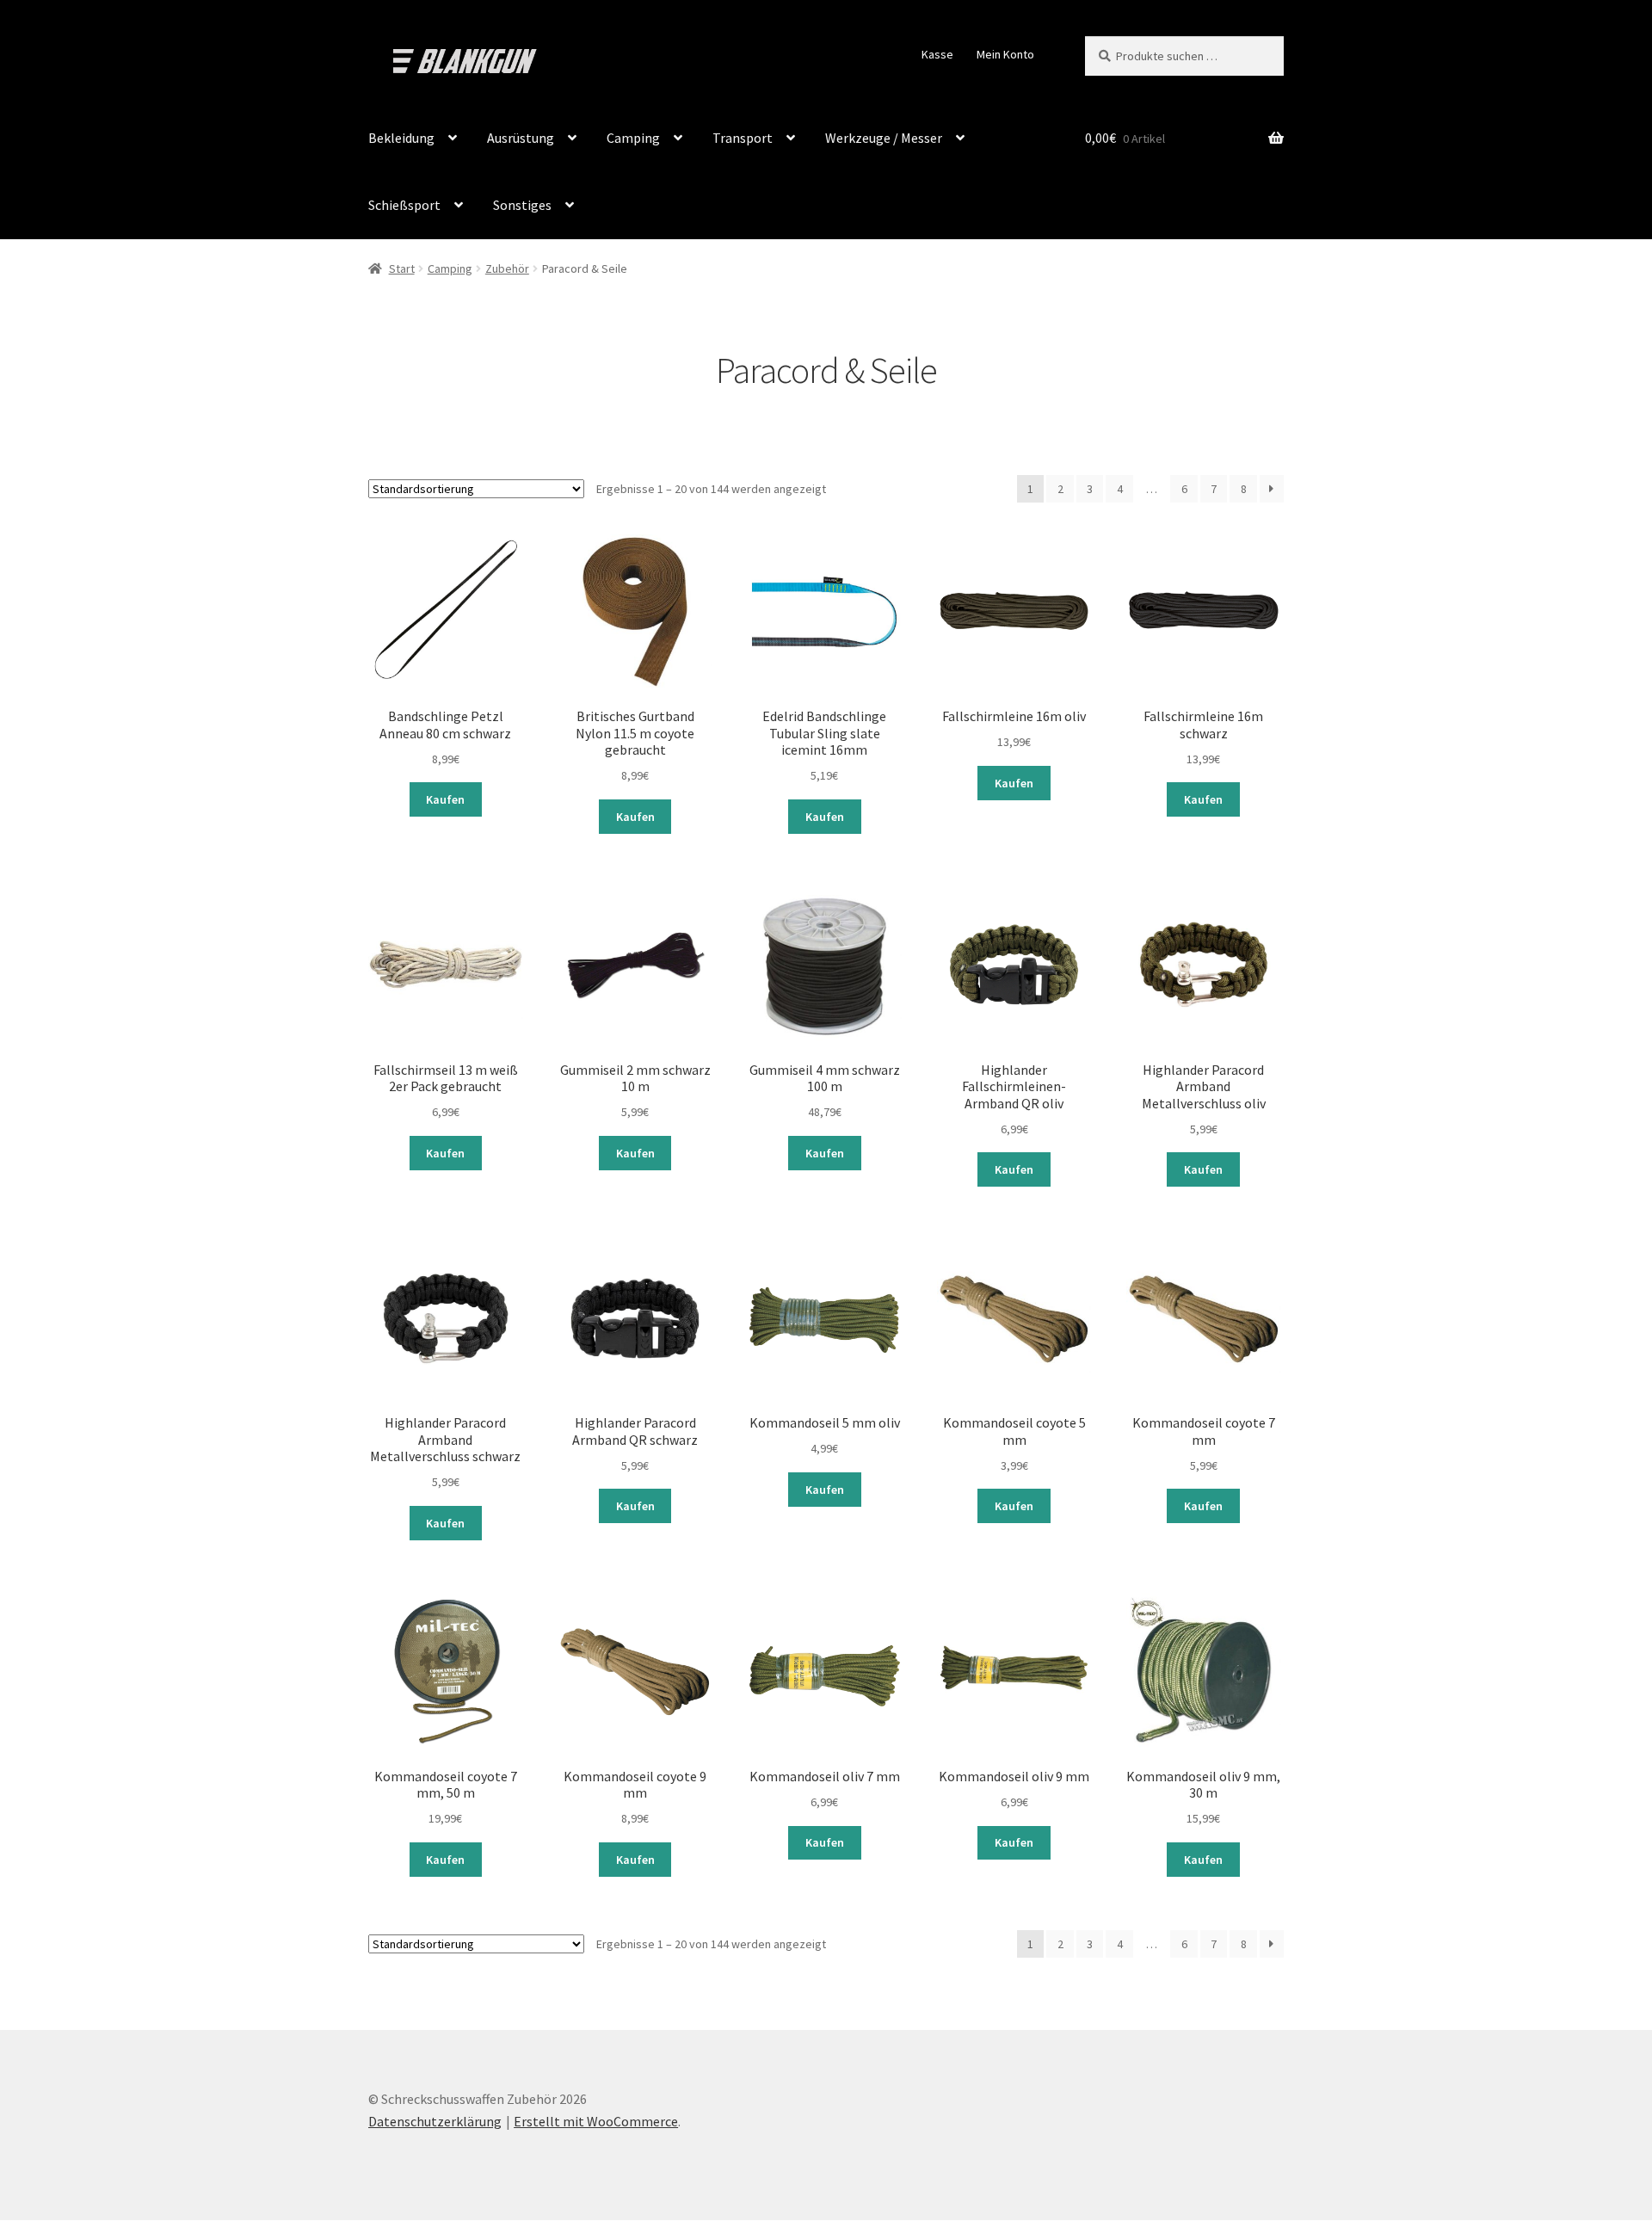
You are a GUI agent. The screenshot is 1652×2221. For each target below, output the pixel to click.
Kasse (937, 54)
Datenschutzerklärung (435, 2121)
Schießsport (404, 205)
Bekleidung (401, 138)
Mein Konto (1005, 54)
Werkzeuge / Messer (884, 138)
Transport (743, 138)
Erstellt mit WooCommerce (596, 2121)
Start (402, 268)
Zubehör (507, 268)
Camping (633, 138)
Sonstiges (522, 205)
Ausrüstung (521, 138)
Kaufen (445, 799)
